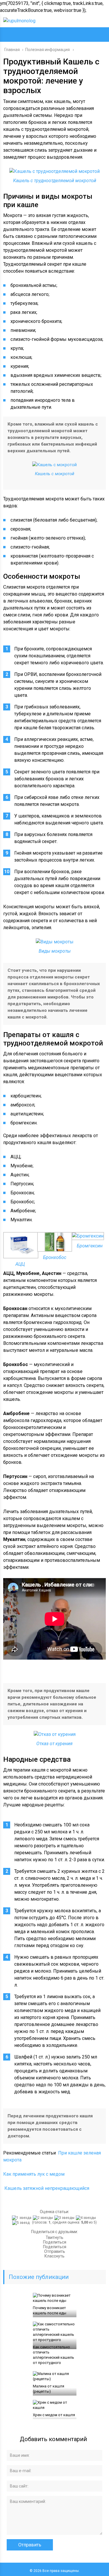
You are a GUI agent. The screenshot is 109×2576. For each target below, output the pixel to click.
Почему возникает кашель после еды (50, 2310)
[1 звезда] (22, 2218)
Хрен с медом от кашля (54, 2415)
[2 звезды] (44, 2218)
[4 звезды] (87, 2218)
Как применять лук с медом (34, 2174)
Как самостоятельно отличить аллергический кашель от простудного (53, 2355)
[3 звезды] (65, 2218)
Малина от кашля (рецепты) (49, 2389)
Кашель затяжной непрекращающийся (47, 2188)
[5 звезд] (22, 2223)
